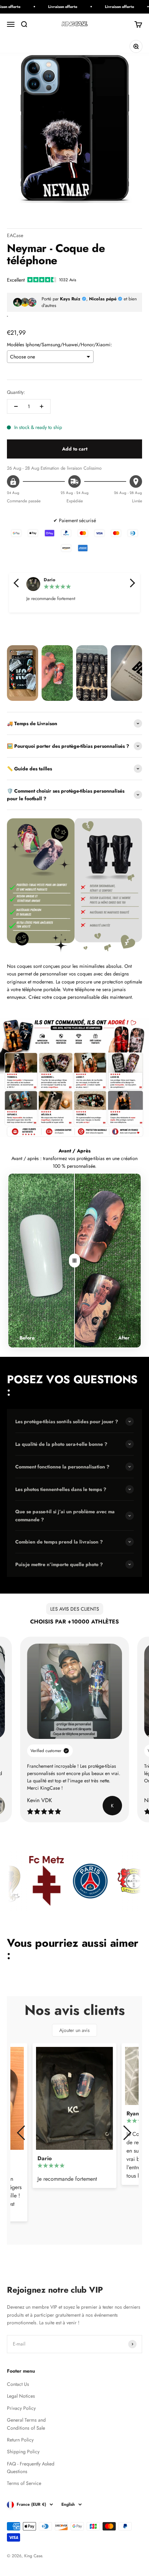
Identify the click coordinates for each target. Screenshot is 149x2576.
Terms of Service (24, 2483)
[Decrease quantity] (16, 406)
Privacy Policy (21, 2408)
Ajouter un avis (74, 2030)
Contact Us (18, 2384)
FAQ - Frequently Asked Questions (31, 2468)
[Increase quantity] (42, 406)
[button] (17, 583)
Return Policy (20, 2440)
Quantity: (16, 392)
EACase (15, 235)
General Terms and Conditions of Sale (26, 2424)
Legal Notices (21, 2396)
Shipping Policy (23, 2452)
